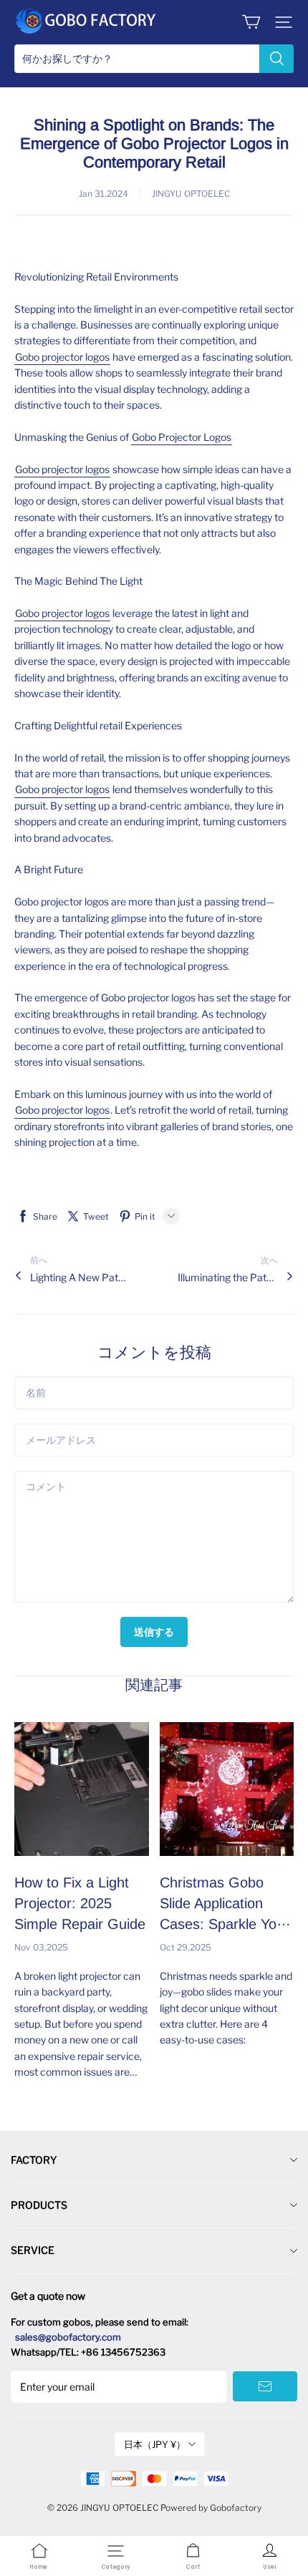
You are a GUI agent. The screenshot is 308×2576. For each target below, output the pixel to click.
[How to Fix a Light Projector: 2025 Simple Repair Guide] (82, 1789)
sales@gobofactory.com (68, 2337)
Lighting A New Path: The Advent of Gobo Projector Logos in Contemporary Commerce (80, 1277)
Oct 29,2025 (186, 1947)
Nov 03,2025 (41, 1947)
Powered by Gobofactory (211, 2508)
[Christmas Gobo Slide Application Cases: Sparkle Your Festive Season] (227, 1789)
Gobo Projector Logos (182, 437)
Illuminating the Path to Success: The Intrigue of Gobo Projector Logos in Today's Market (228, 1277)
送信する (154, 1632)
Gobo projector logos (62, 357)
